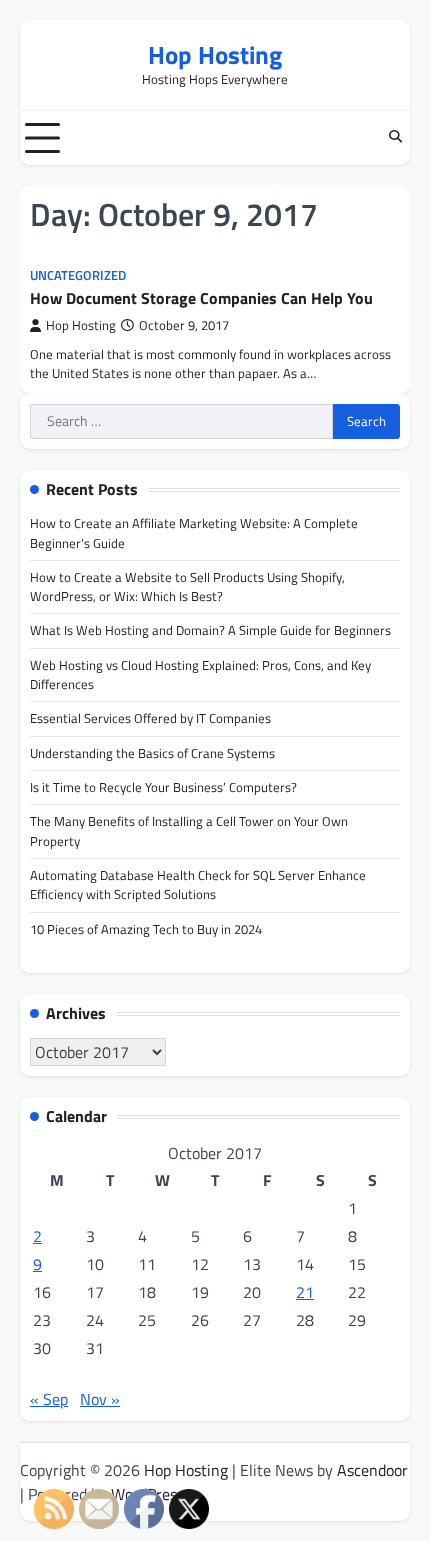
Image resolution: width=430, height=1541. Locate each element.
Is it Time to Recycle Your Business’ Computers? (163, 787)
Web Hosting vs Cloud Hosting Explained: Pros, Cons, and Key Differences (200, 674)
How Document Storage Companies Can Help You (201, 298)
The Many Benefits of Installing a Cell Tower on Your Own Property (189, 830)
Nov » (100, 1399)
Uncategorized (78, 275)
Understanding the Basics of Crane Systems (152, 753)
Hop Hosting (215, 54)
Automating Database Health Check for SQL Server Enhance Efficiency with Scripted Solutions (198, 884)
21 (305, 1292)
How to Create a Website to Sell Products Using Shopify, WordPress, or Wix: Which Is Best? (187, 586)
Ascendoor (372, 1470)
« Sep (49, 1399)
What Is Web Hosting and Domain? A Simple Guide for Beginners (210, 630)
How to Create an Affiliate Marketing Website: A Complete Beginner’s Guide (194, 532)
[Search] (395, 138)
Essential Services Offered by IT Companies (150, 718)
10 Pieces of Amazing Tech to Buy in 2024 (146, 929)
